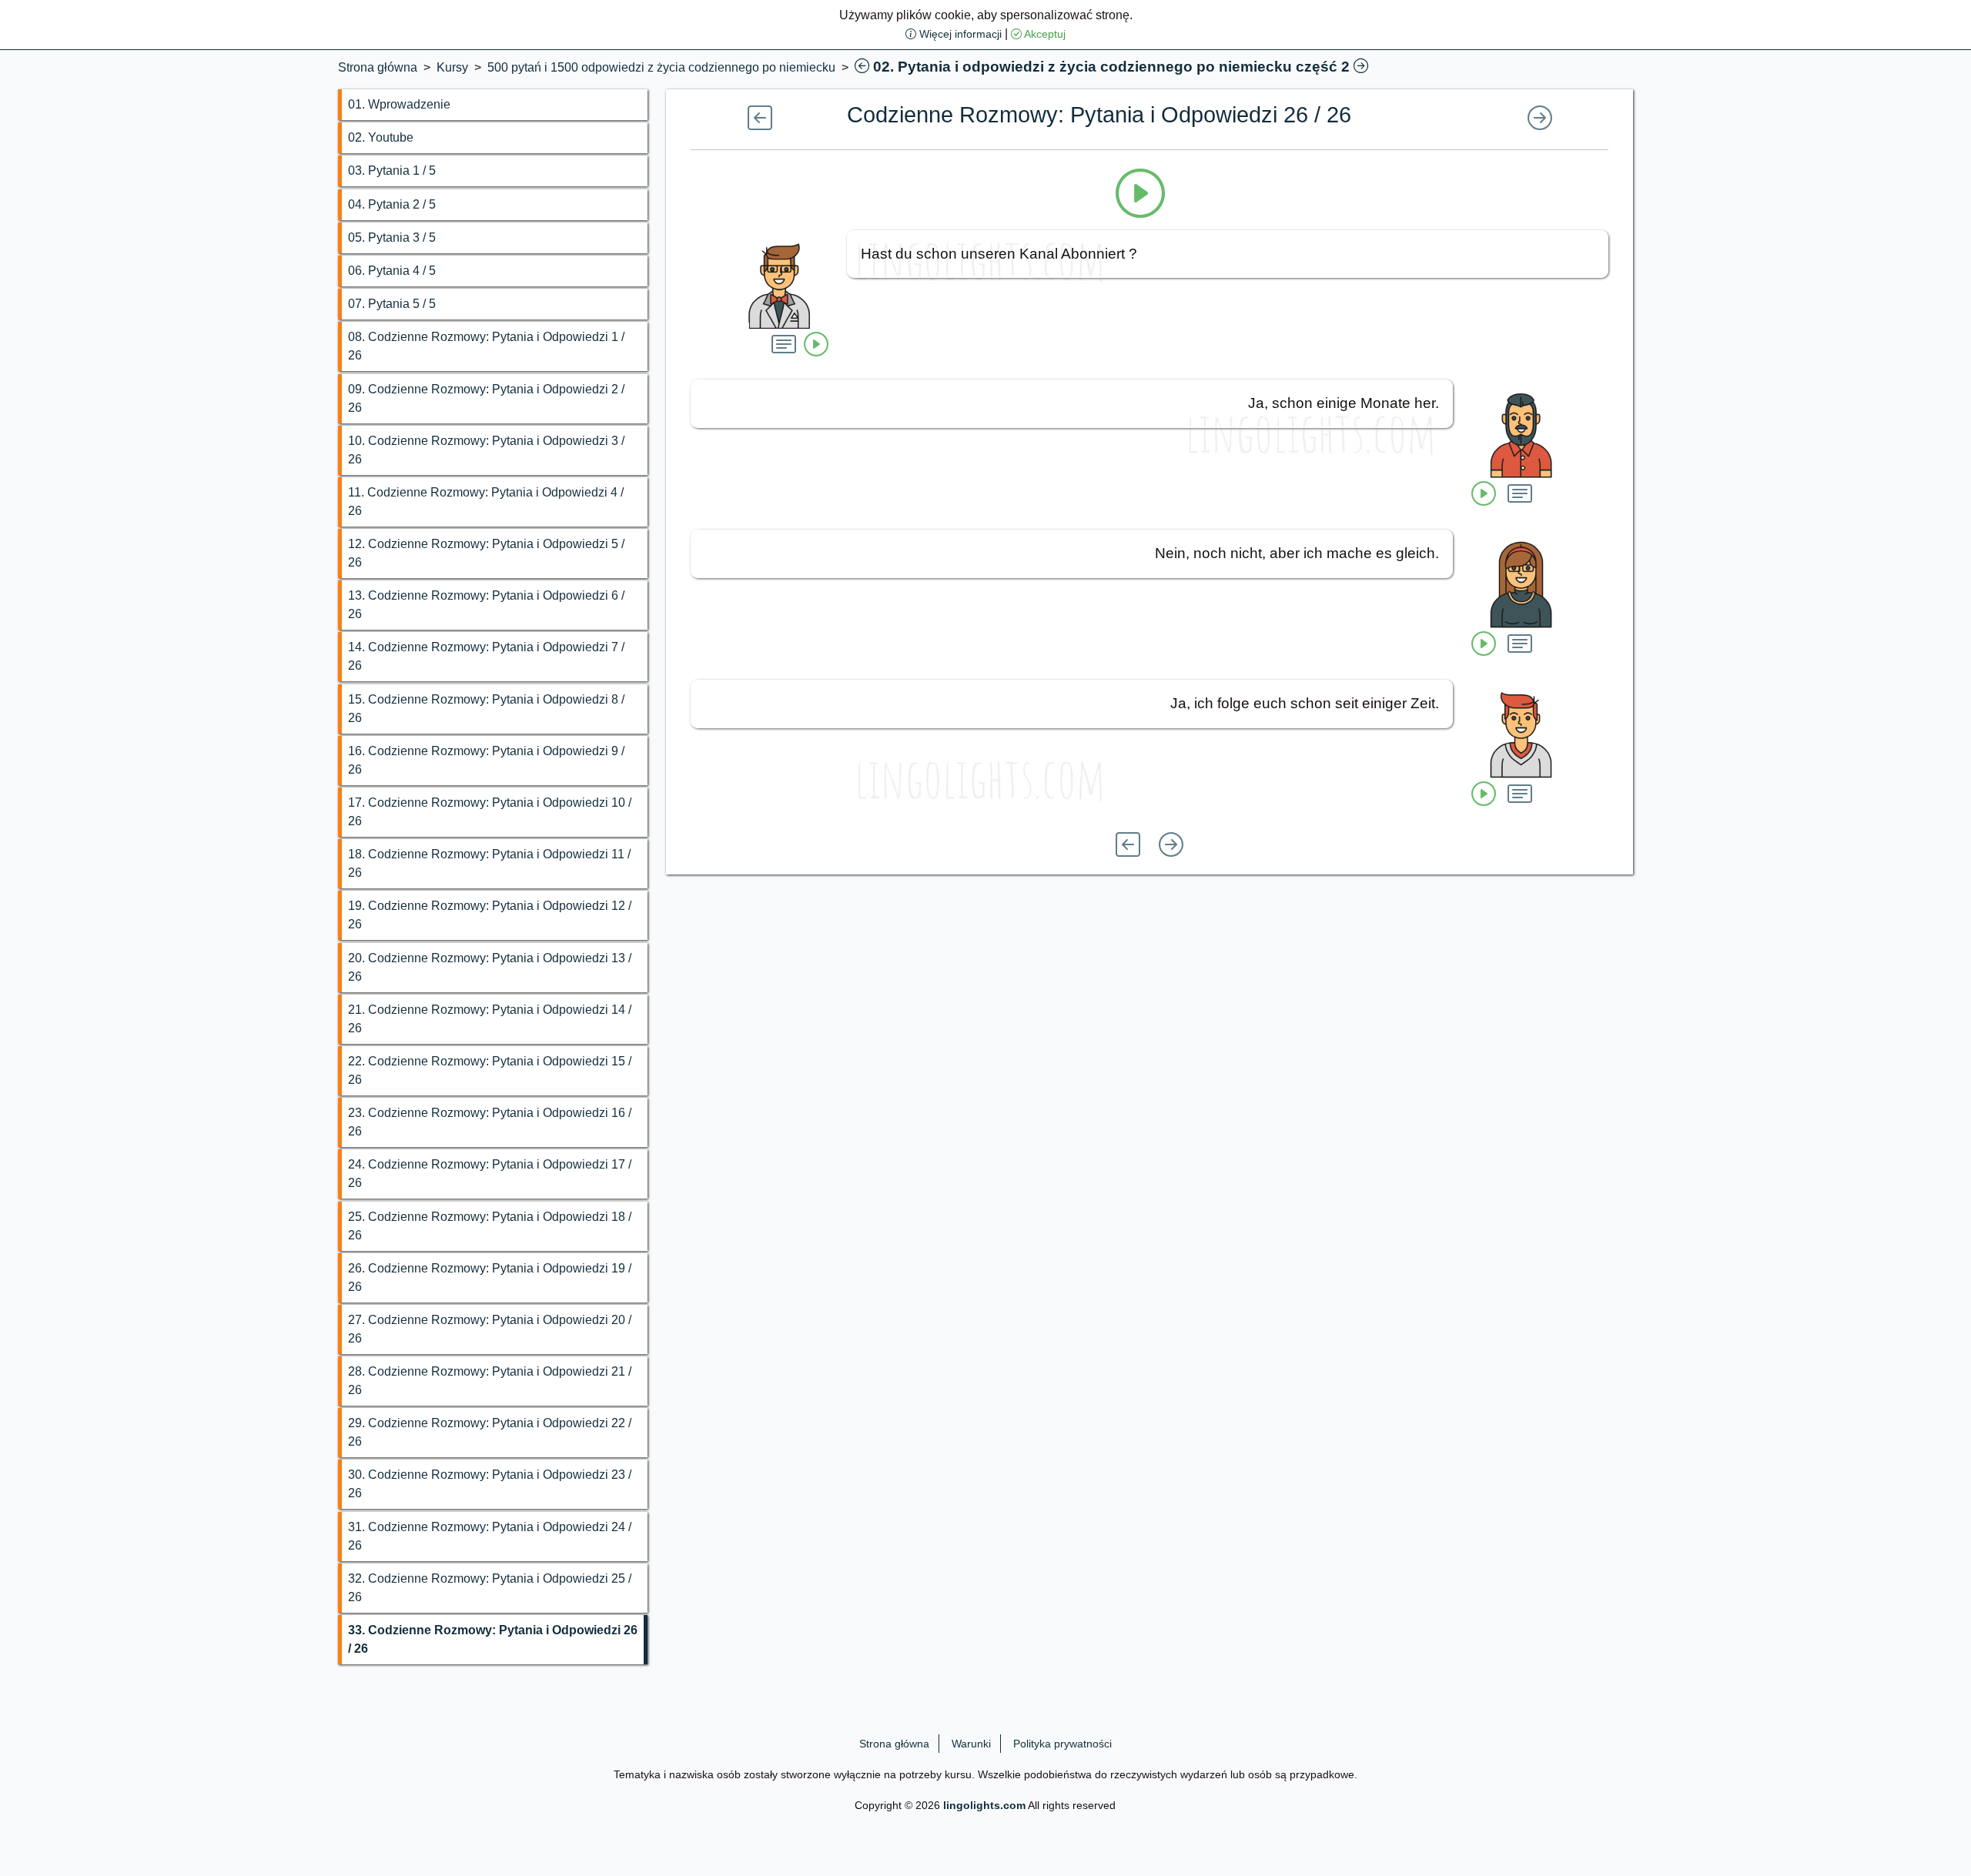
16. (486, 760)
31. (490, 1536)
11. (486, 502)
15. (486, 709)
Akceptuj (1044, 34)
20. (490, 967)
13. (486, 605)
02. (381, 137)
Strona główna (378, 67)
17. (490, 812)
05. (392, 237)
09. (486, 398)
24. (490, 1174)
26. (490, 1277)
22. (490, 1070)
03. (392, 171)
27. (490, 1329)
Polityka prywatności (1062, 1744)
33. (493, 1639)
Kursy (452, 67)
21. (490, 1019)
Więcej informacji (959, 34)
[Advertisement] (164, 166)
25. (490, 1226)
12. (486, 553)
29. (490, 1432)
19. (490, 915)
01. (399, 104)
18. (489, 863)
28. (490, 1381)
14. (486, 656)
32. (490, 1588)
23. (490, 1122)
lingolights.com (984, 1805)
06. (392, 271)
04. (392, 204)
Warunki (971, 1744)
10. (486, 450)
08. (486, 346)
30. (490, 1484)
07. (392, 304)
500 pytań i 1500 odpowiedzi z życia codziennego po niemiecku (661, 67)
